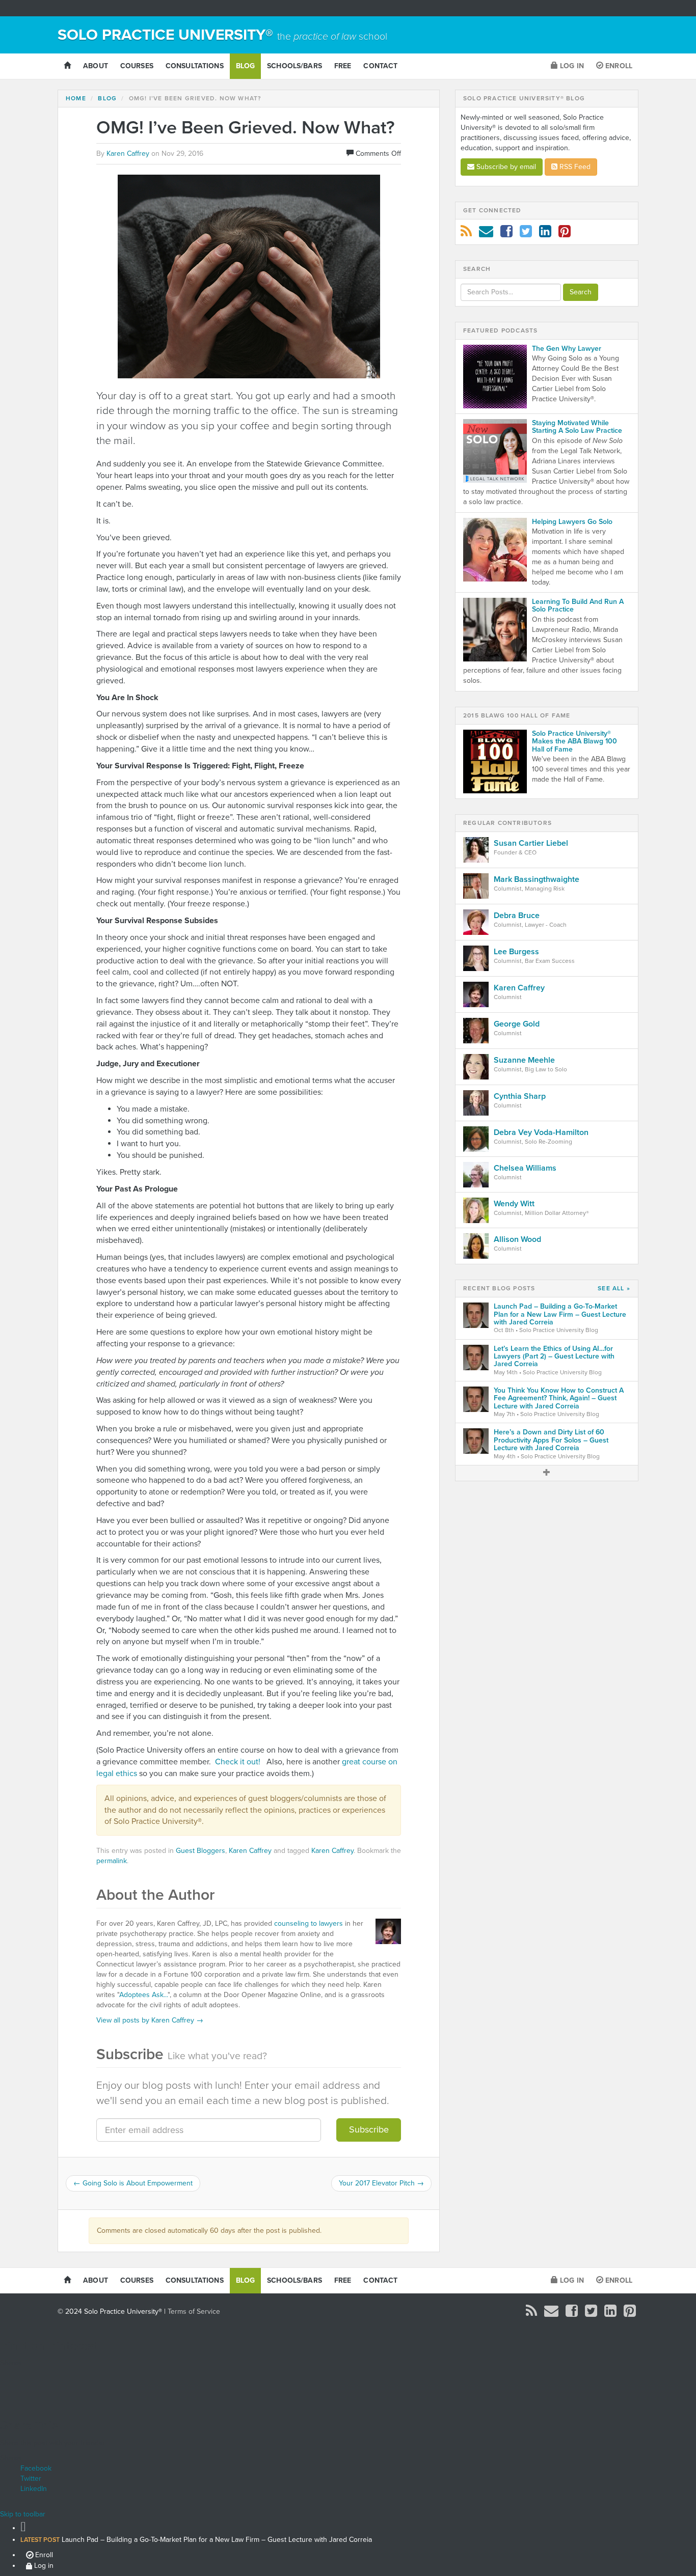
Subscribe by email (505, 167)
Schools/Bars (295, 66)
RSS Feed (574, 167)
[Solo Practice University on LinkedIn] (545, 234)
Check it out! (238, 1762)
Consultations (195, 66)
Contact (380, 66)
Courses (137, 66)
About (96, 66)
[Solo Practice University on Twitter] (526, 234)
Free (343, 66)
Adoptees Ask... (143, 1995)
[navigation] (348, 2545)
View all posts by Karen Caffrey (150, 2020)
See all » (614, 1289)
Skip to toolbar (23, 2514)
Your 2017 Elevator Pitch (381, 2183)
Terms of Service (194, 2311)
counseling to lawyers (309, 1923)
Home (76, 98)
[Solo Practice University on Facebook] (506, 234)
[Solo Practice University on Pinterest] (565, 234)
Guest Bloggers (200, 1851)
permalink (112, 1861)
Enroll (618, 66)
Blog (246, 66)
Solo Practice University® (222, 35)
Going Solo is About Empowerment (133, 2183)
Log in (571, 66)
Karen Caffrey (250, 1851)
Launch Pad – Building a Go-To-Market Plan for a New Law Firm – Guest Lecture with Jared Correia (196, 2540)
